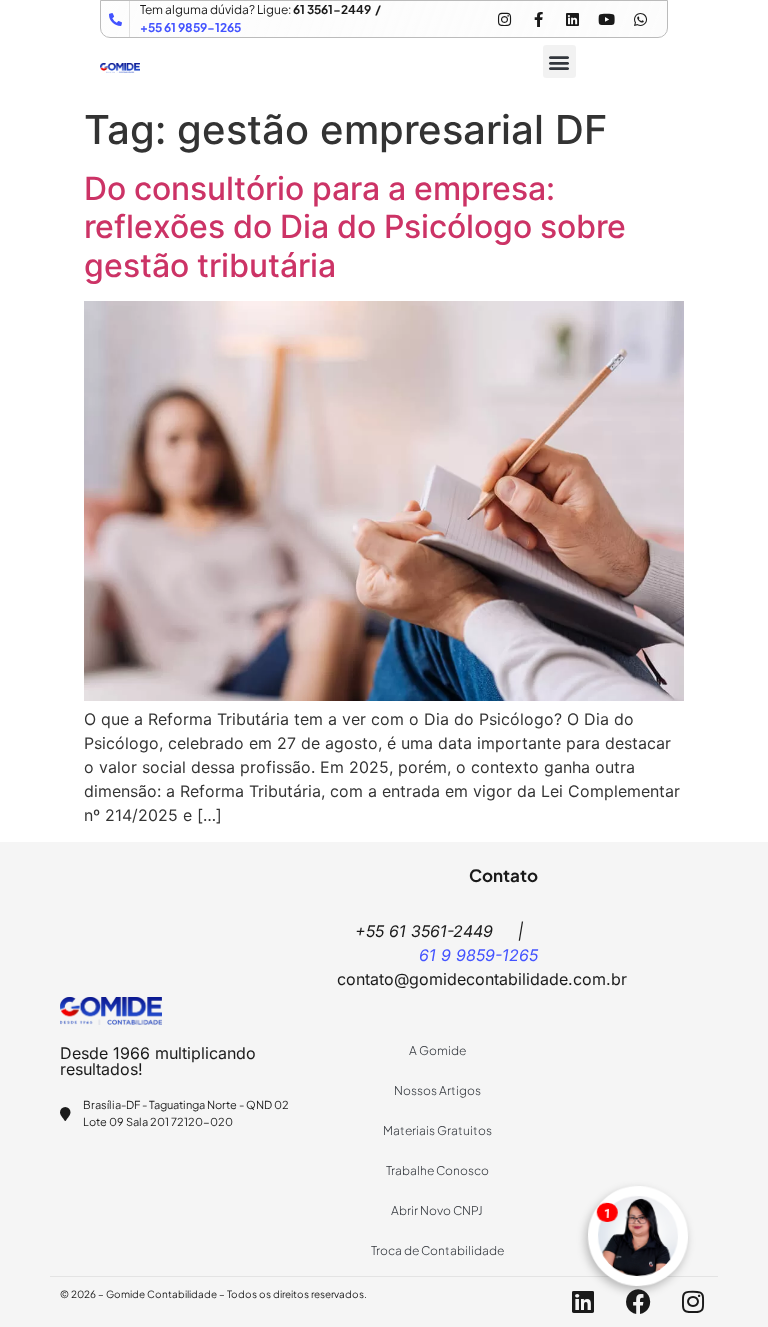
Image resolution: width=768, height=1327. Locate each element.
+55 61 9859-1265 (190, 27)
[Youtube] (606, 19)
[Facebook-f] (538, 19)
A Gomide (437, 1050)
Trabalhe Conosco (437, 1170)
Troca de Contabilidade (437, 1250)
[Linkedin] (572, 19)
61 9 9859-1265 (478, 955)
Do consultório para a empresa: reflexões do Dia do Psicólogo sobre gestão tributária (355, 227)
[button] (559, 61)
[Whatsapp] (640, 19)
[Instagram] (504, 19)
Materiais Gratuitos (437, 1130)
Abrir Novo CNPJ (437, 1210)
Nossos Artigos (437, 1090)
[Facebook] (638, 1302)
